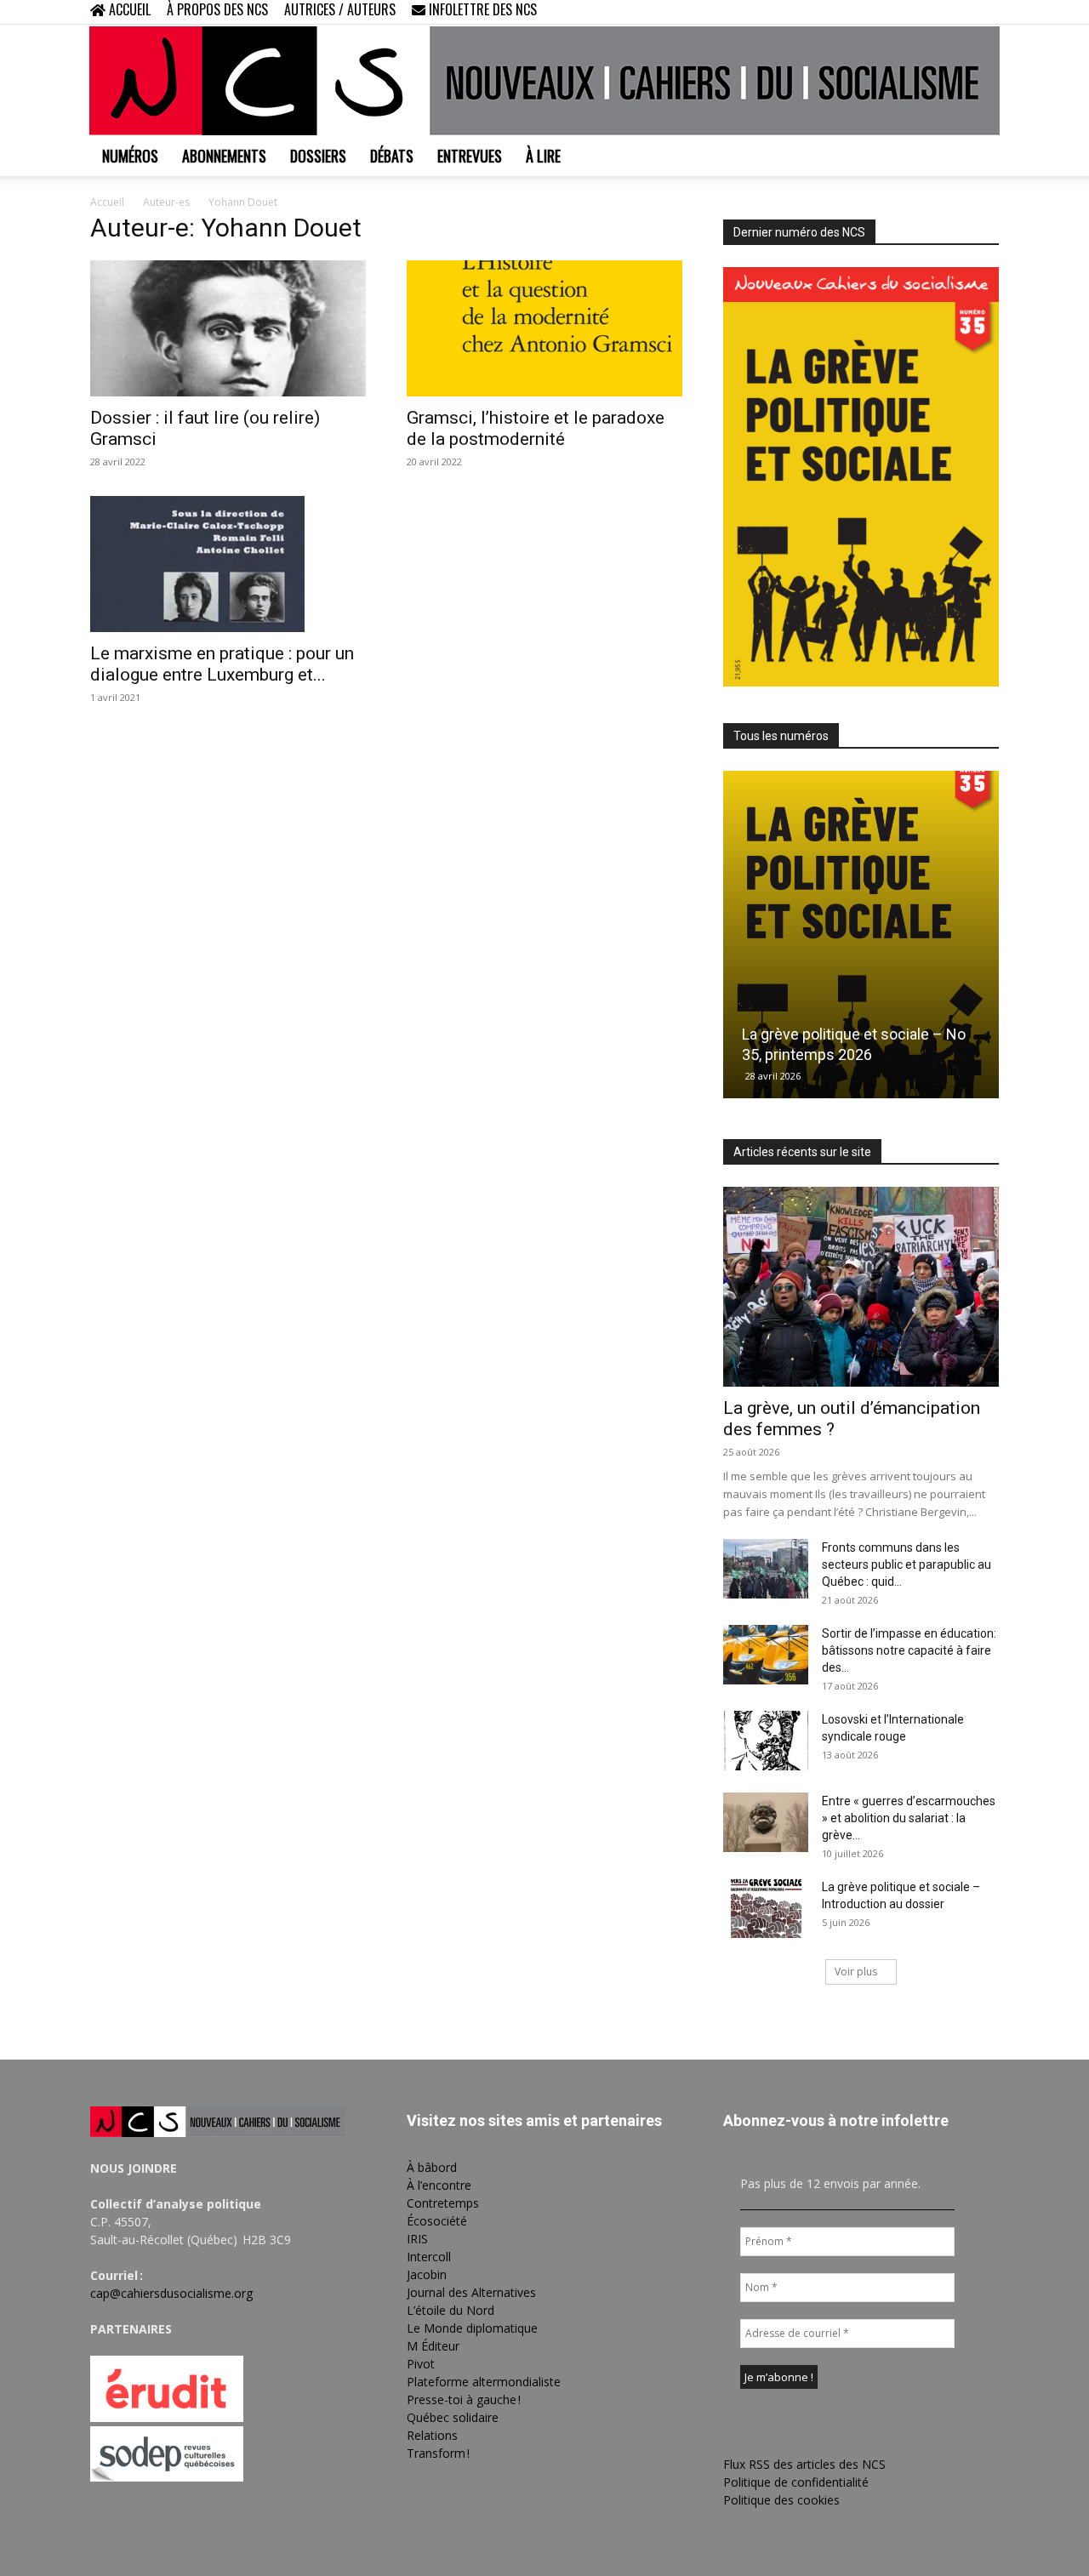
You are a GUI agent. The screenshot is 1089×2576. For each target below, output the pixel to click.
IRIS (417, 2239)
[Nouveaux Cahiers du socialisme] (544, 81)
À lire (543, 156)
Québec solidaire (453, 2417)
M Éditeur (433, 2346)
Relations (432, 2435)
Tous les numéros (781, 736)
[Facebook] (902, 12)
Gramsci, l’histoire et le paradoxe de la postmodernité (536, 428)
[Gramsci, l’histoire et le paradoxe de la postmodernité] (544, 328)
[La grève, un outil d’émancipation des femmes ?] (861, 1287)
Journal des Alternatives (471, 2292)
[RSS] (930, 12)
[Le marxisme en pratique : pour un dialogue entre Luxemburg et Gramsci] (228, 564)
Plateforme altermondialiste (484, 2382)
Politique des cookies (781, 2500)
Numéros (130, 156)
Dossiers (318, 156)
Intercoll (429, 2257)
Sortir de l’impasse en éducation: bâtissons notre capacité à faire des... (909, 1650)
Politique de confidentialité (796, 2482)
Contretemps (443, 2203)
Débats (392, 156)
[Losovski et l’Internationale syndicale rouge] (766, 1741)
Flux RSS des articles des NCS (804, 2464)
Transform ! (438, 2453)
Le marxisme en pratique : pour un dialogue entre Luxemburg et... (222, 664)
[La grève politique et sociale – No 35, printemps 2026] (861, 935)
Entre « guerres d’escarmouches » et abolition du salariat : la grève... (909, 1818)
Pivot (421, 2364)
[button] (876, 11)
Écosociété (437, 2221)
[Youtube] (986, 12)
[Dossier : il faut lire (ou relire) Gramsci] (228, 328)
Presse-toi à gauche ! (464, 2399)
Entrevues (470, 156)
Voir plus (856, 1972)
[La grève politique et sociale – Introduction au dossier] (766, 1908)
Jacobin (427, 2274)
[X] (958, 12)
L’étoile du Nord (450, 2310)
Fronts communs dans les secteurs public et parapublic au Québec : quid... (907, 1564)
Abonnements (224, 156)
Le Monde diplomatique (472, 2328)
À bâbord (432, 2167)
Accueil (107, 202)
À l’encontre (439, 2185)
